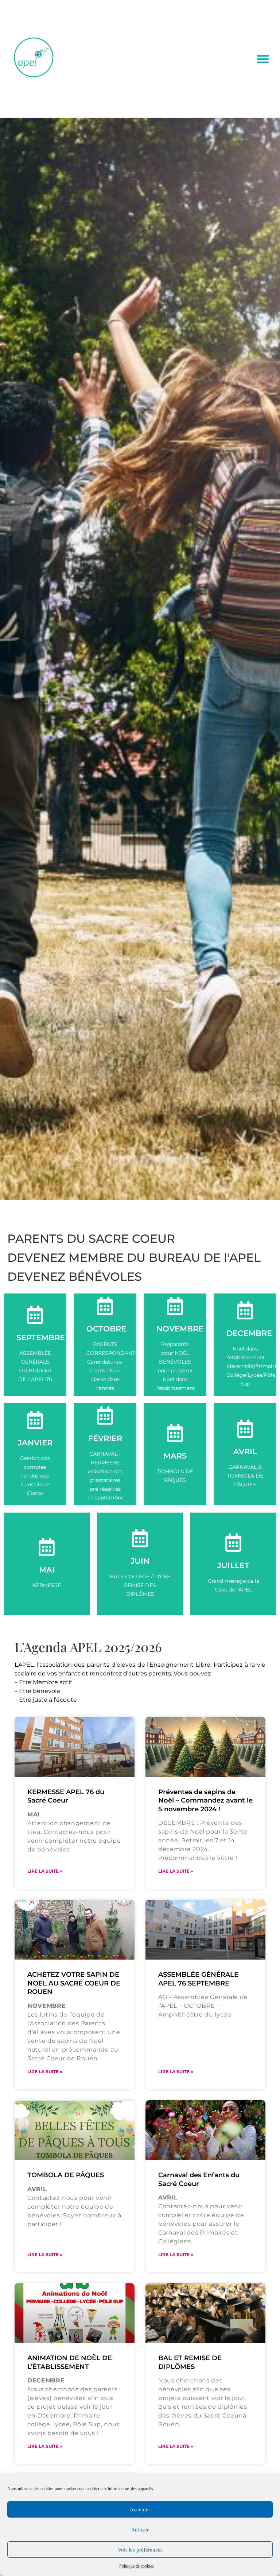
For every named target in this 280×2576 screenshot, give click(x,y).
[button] (263, 59)
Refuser (140, 2530)
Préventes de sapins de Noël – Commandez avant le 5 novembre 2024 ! (205, 1801)
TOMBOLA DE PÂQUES (66, 2175)
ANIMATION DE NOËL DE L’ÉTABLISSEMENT (70, 2362)
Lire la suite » (45, 1871)
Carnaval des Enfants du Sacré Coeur (199, 2179)
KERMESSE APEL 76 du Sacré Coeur (66, 1796)
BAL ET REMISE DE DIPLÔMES (190, 2362)
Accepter (140, 2510)
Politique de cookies (137, 2566)
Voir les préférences (140, 2550)
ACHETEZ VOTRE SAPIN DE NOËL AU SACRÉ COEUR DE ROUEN (74, 1983)
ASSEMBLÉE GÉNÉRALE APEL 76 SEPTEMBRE (198, 1979)
